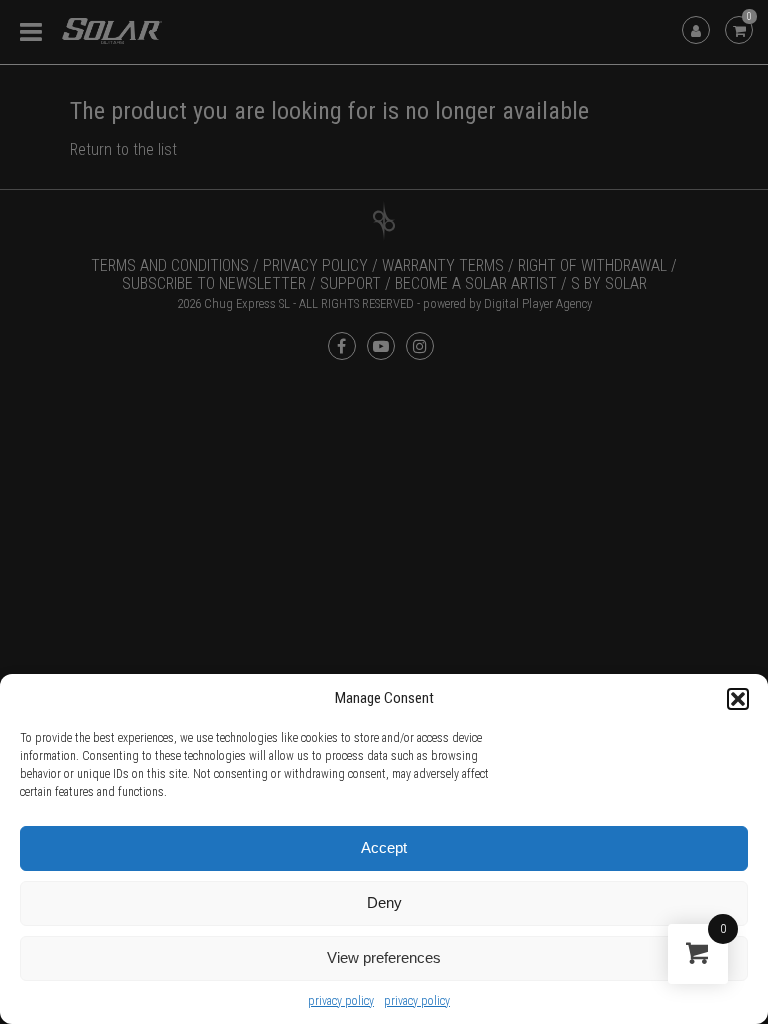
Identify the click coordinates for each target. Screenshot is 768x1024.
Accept (384, 847)
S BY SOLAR (609, 283)
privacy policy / (320, 265)
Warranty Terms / (448, 265)
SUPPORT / (355, 283)
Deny (384, 902)
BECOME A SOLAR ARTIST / (481, 283)
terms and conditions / (175, 265)
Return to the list (123, 149)
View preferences (384, 957)
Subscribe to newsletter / (219, 283)
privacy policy (341, 1001)
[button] (738, 699)
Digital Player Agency (538, 303)
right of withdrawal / (597, 265)
